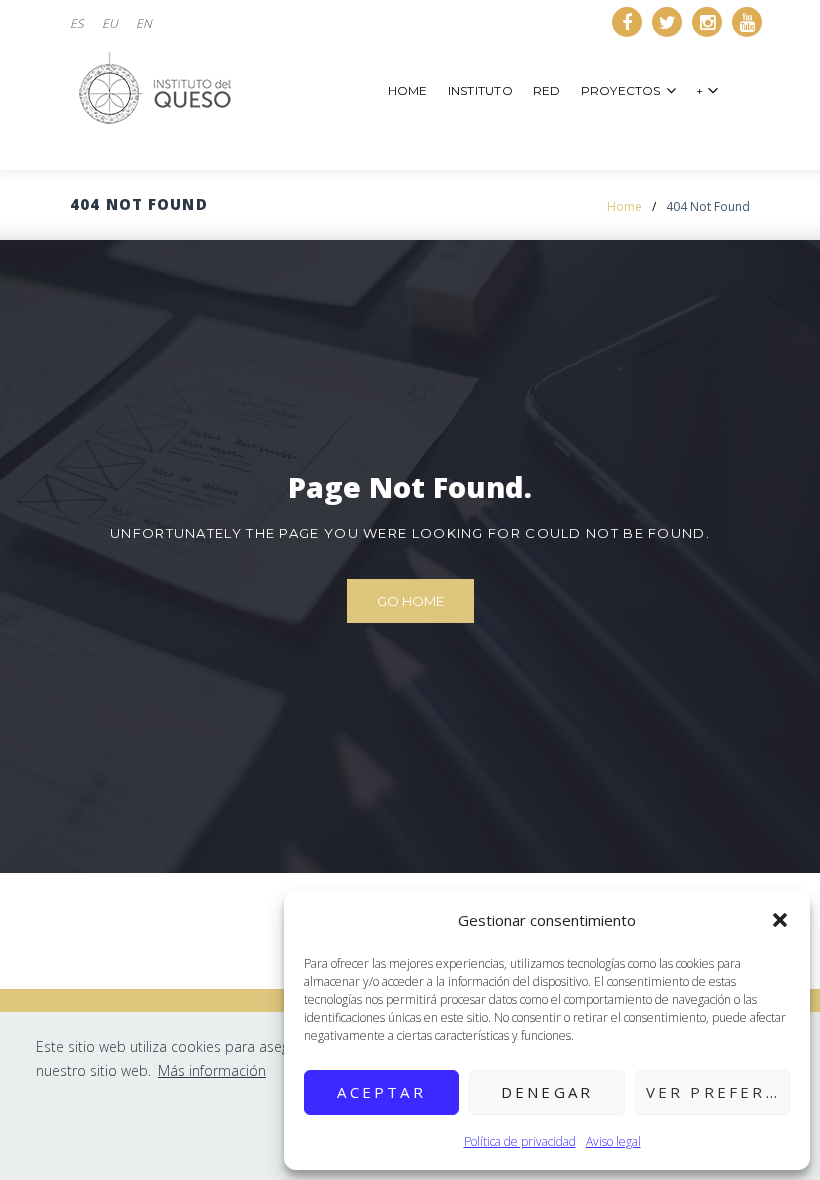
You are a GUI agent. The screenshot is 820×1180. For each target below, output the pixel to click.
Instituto (480, 90)
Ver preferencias (718, 1092)
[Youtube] (747, 22)
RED (547, 90)
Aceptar (381, 1092)
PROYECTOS (621, 90)
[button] (780, 920)
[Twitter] (667, 22)
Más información (212, 1070)
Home (408, 90)
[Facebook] (627, 22)
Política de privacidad (520, 1141)
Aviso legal (613, 1141)
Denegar (547, 1092)
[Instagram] (707, 22)
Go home (410, 601)
